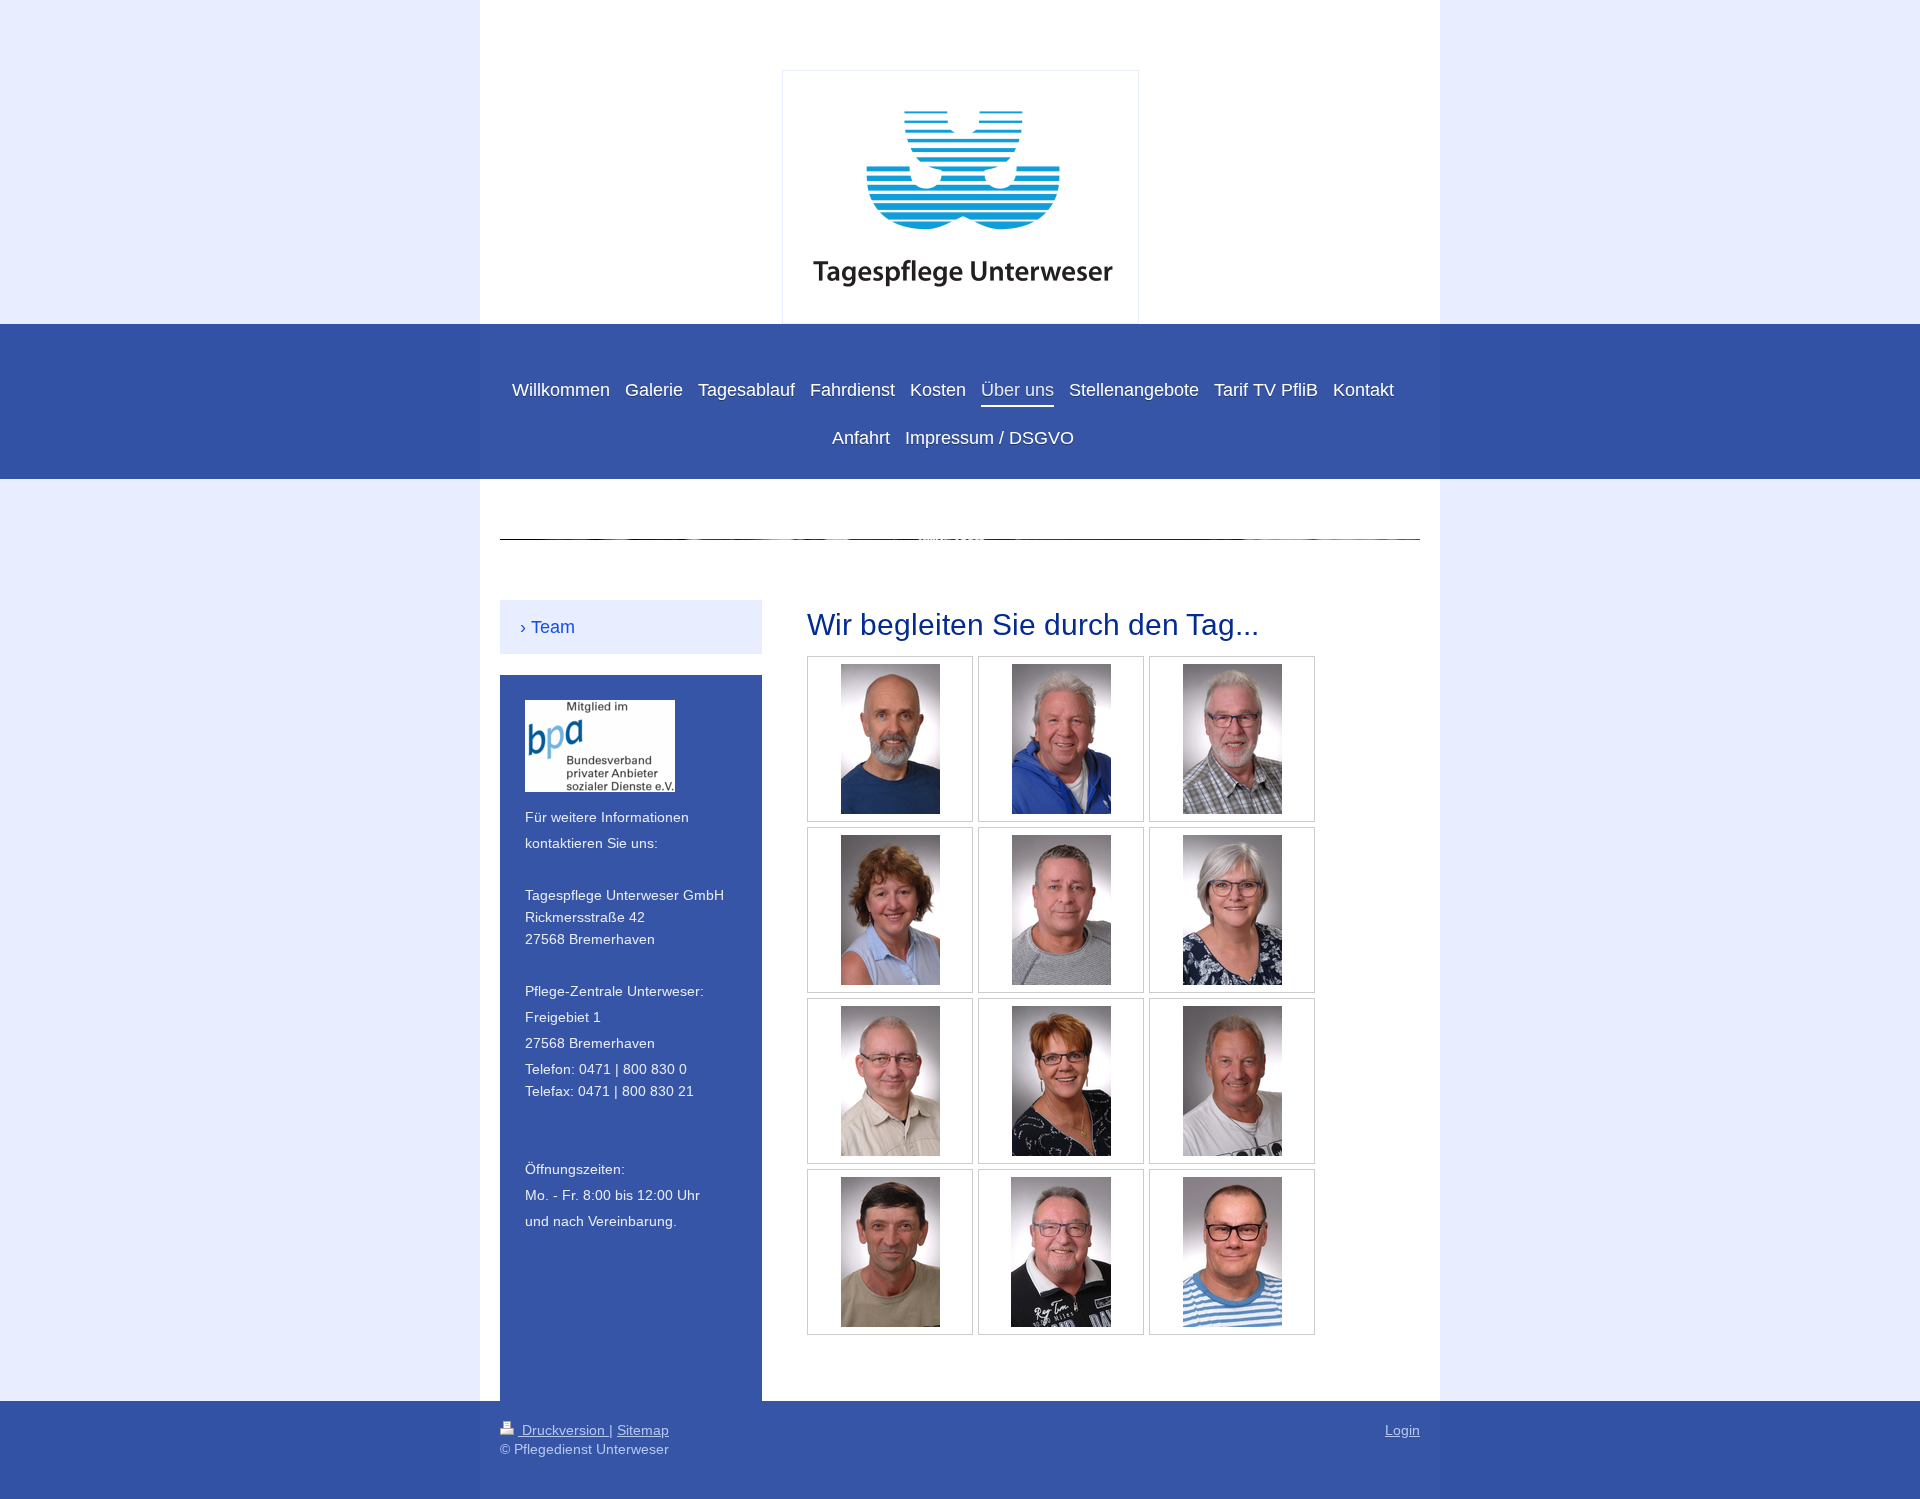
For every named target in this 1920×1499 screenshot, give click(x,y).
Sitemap (643, 1430)
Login (1402, 1430)
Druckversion (563, 1430)
